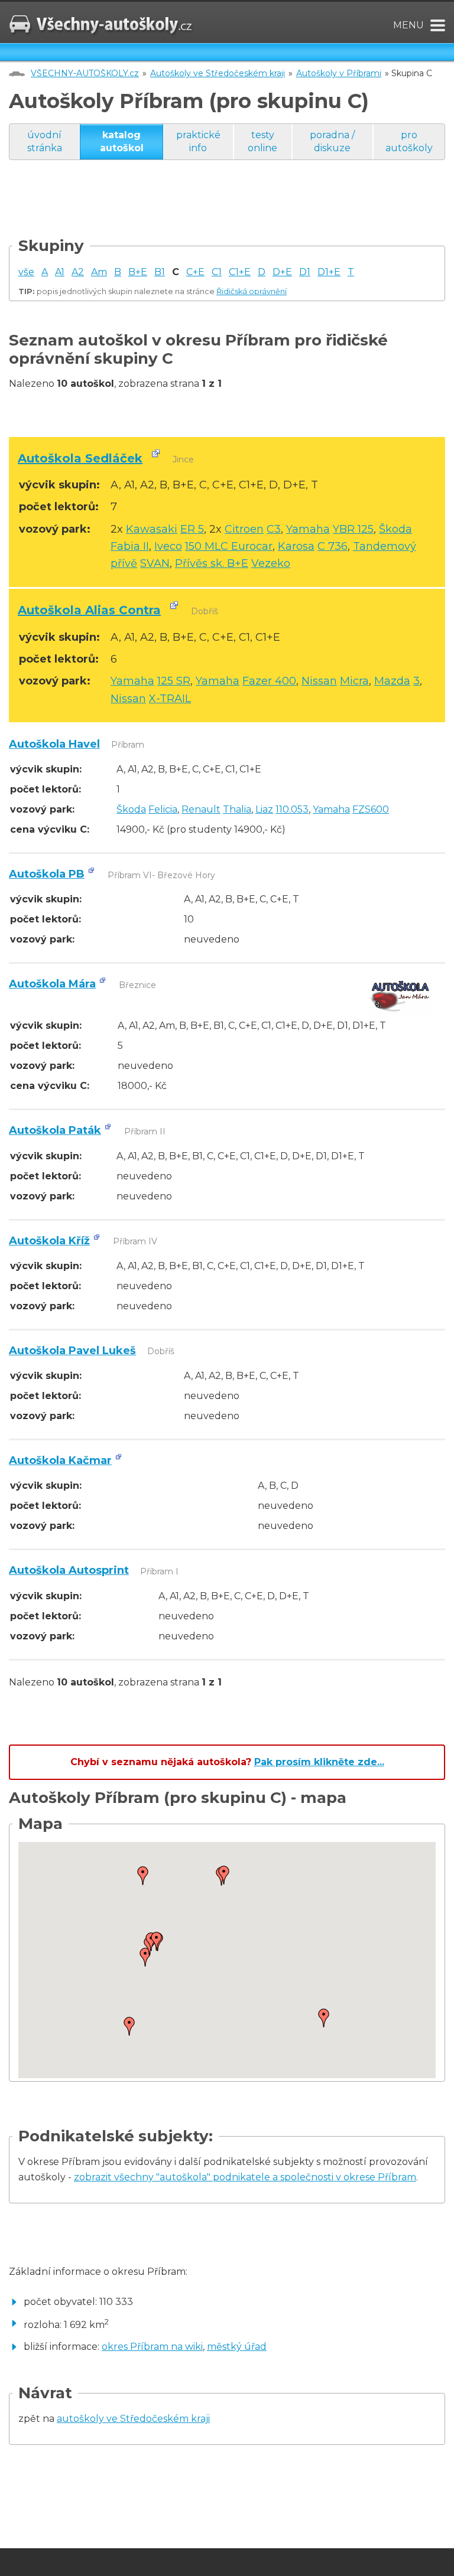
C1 (217, 272)
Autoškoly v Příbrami (339, 73)
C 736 (333, 546)
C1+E (240, 272)
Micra (354, 681)
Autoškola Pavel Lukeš (72, 1351)
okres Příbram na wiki (152, 2347)
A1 (60, 272)
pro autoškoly (409, 141)
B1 (160, 272)
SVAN (155, 563)
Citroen (244, 529)
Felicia (163, 809)
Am (99, 272)
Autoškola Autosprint (69, 1570)
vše (26, 272)
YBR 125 (353, 529)
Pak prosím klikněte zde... (319, 1762)
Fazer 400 (269, 681)
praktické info (198, 141)
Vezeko (271, 563)
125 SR (174, 681)
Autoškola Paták (55, 1130)
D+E (282, 272)
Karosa (296, 546)
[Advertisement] (224, 210)
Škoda (395, 529)
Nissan (319, 681)
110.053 (292, 809)
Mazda (392, 681)
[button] (143, 1876)
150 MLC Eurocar (229, 546)
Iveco (168, 546)
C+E (195, 272)
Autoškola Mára (52, 984)
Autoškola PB (47, 874)
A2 (78, 272)
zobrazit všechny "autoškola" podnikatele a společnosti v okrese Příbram (245, 2177)
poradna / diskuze (332, 141)
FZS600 (371, 809)
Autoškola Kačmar (60, 1460)
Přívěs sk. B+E (212, 563)
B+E (138, 272)
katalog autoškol (122, 141)
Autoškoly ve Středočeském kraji (218, 73)
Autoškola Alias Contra (89, 610)
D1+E (329, 272)
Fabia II (130, 546)
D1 (305, 272)
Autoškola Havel (54, 744)
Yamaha (308, 529)
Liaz (264, 809)
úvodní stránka (45, 141)
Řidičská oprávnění (252, 291)
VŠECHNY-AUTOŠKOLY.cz (85, 73)
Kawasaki (152, 529)
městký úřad (237, 2347)
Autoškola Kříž (49, 1241)
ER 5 (192, 529)
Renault (201, 809)
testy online (262, 141)
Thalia (237, 809)
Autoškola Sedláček (80, 458)
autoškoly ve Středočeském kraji (133, 2419)
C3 (274, 529)
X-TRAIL (170, 699)
